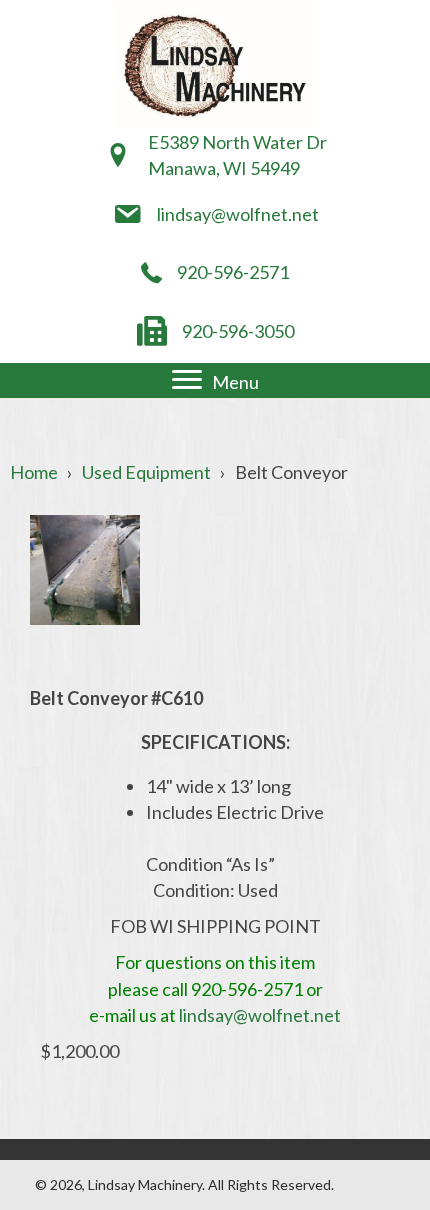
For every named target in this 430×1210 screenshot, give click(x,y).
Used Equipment (146, 472)
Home (34, 472)
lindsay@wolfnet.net (238, 214)
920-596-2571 (233, 272)
